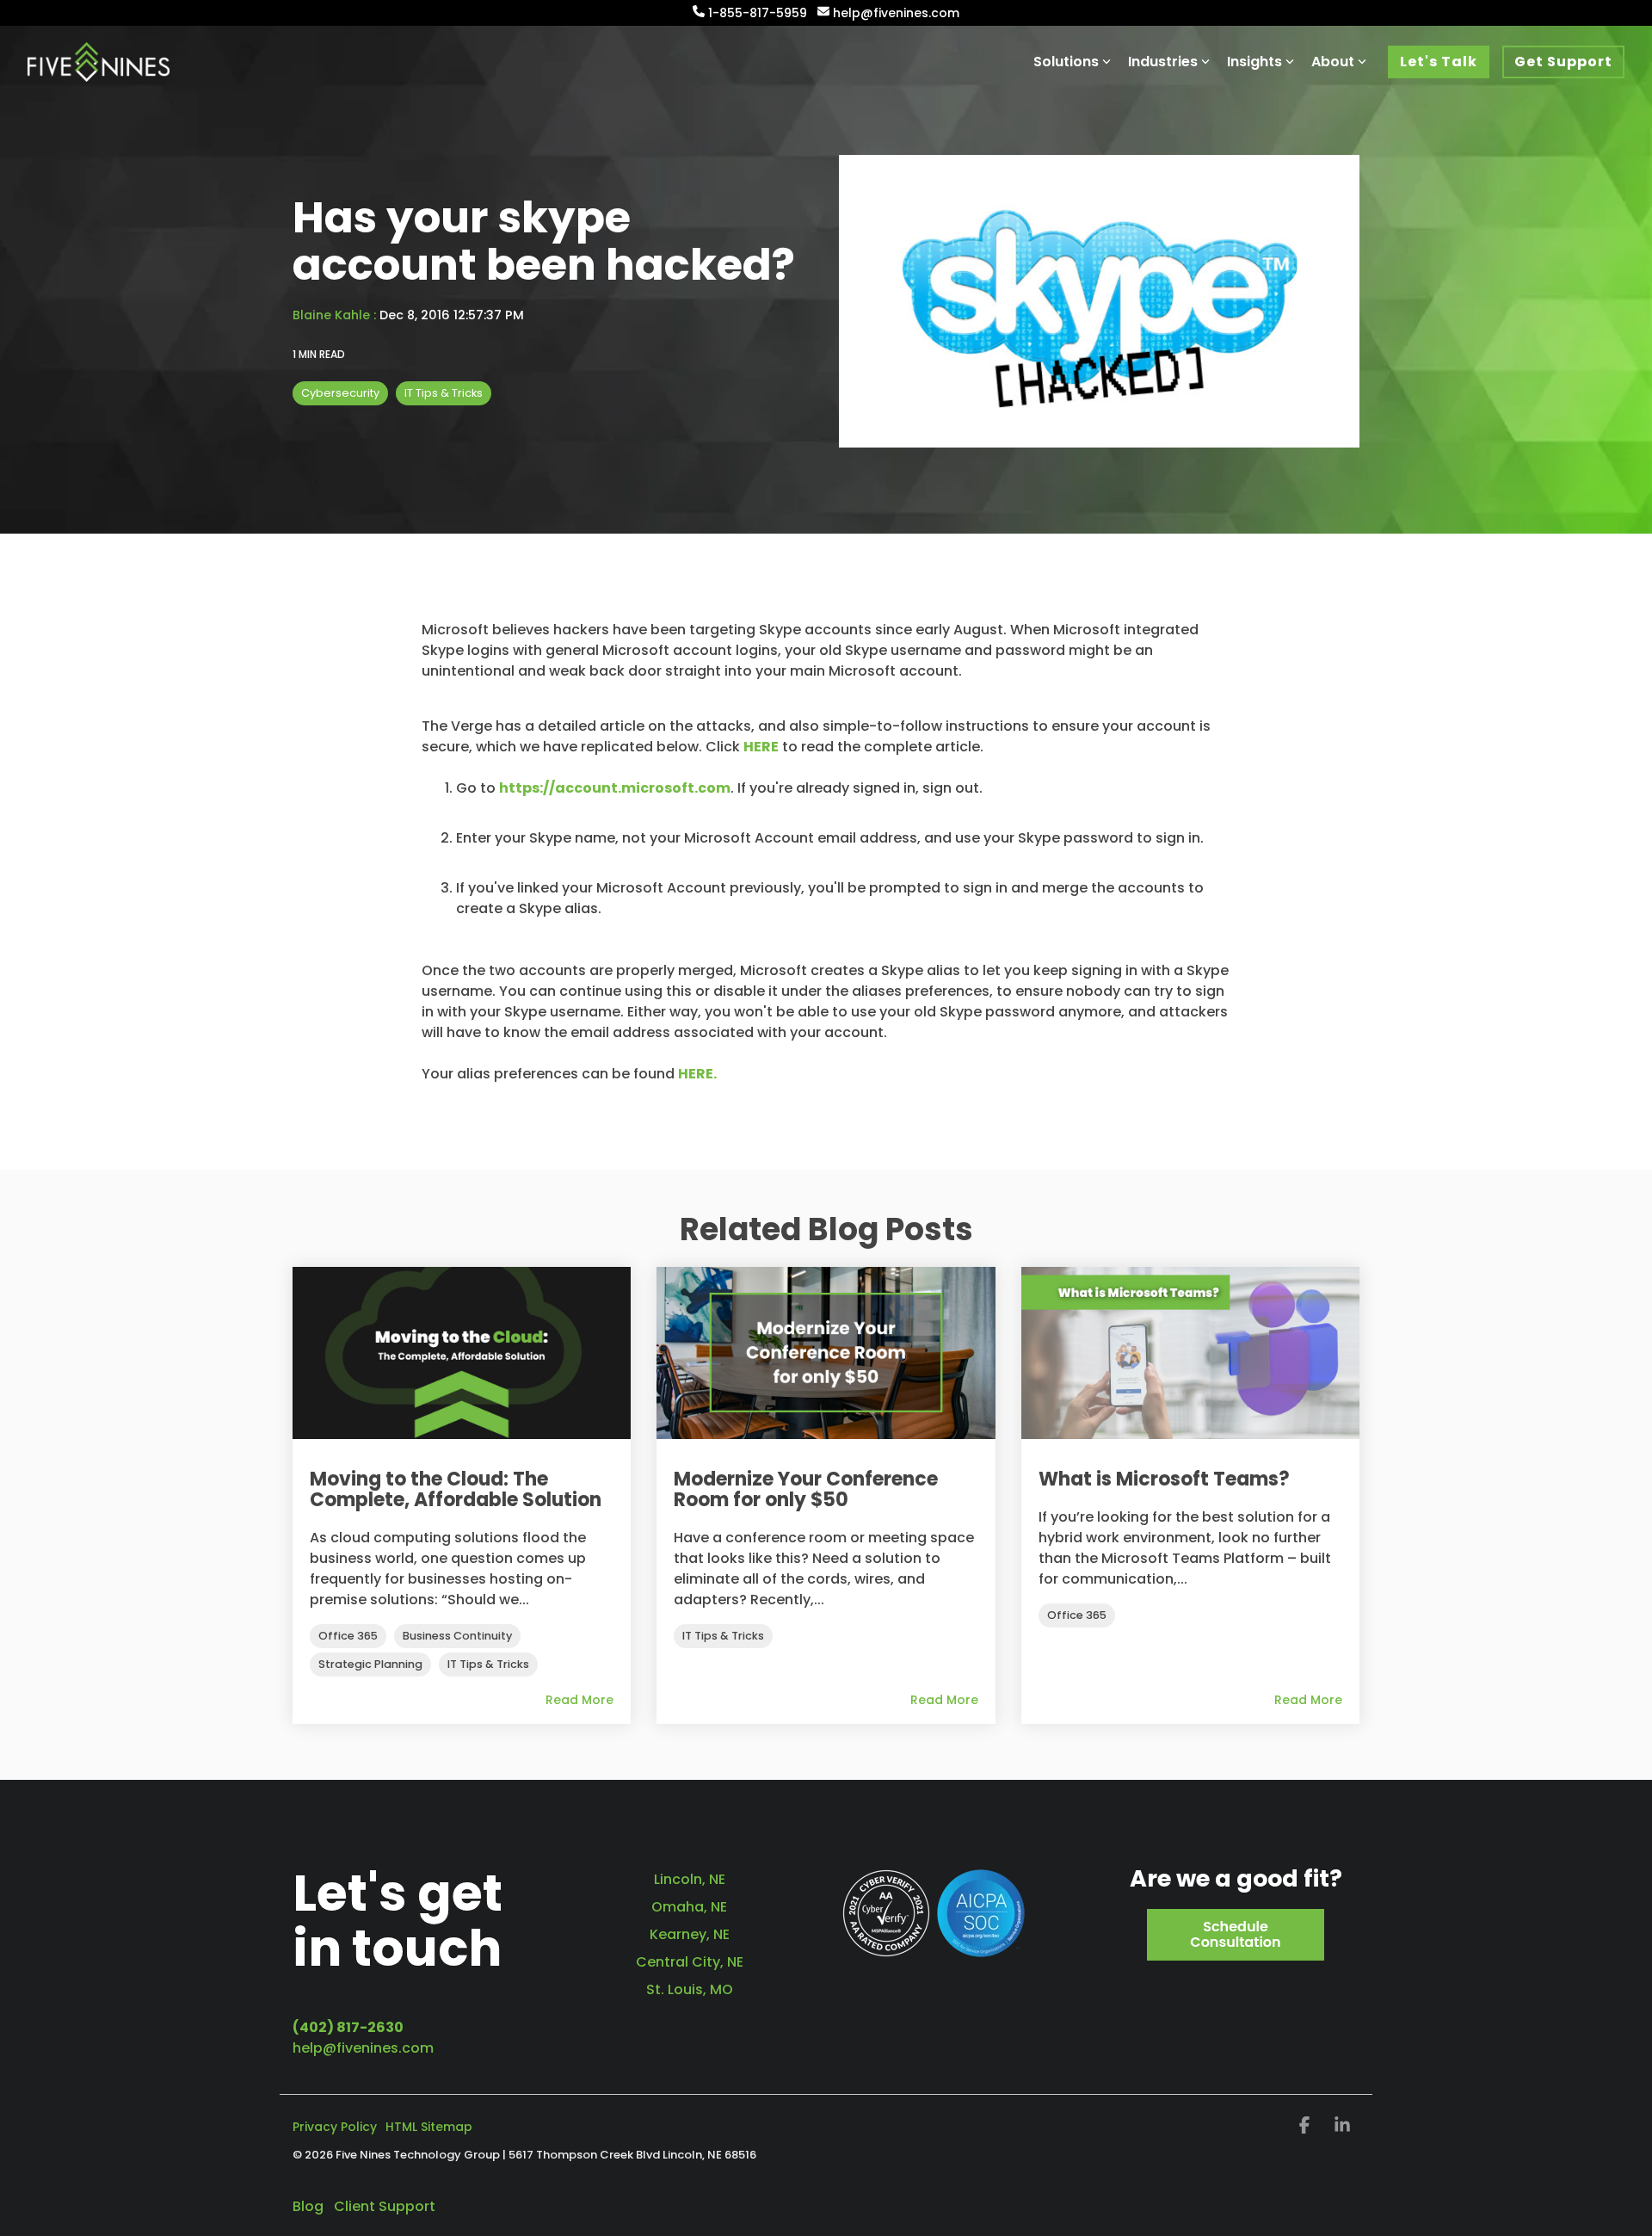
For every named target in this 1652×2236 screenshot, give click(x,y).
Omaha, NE (689, 1907)
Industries (1163, 62)
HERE (761, 747)
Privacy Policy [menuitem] (335, 2127)
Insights (1254, 62)
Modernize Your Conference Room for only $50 (806, 1489)
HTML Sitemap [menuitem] (429, 2127)
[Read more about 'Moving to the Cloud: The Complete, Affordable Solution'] (462, 1353)
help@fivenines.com (363, 2048)
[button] (1306, 2127)
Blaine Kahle (333, 315)
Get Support (1563, 62)
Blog (308, 2206)
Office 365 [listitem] (348, 1636)
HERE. (697, 1074)
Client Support (385, 2206)
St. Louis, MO (690, 1989)
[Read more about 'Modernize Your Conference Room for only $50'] (826, 1353)
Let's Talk (1439, 62)
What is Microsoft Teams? (1164, 1479)
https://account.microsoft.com (615, 788)
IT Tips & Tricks (444, 393)
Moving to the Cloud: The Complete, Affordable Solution (456, 1489)
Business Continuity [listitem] (457, 1636)
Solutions (1066, 62)
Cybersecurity (340, 393)
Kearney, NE (690, 1934)
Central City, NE (690, 1962)
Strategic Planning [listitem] (370, 1664)
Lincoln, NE (690, 1879)
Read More (579, 1700)
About (1333, 62)
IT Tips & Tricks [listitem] (488, 1664)
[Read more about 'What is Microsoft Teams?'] (1190, 1353)
